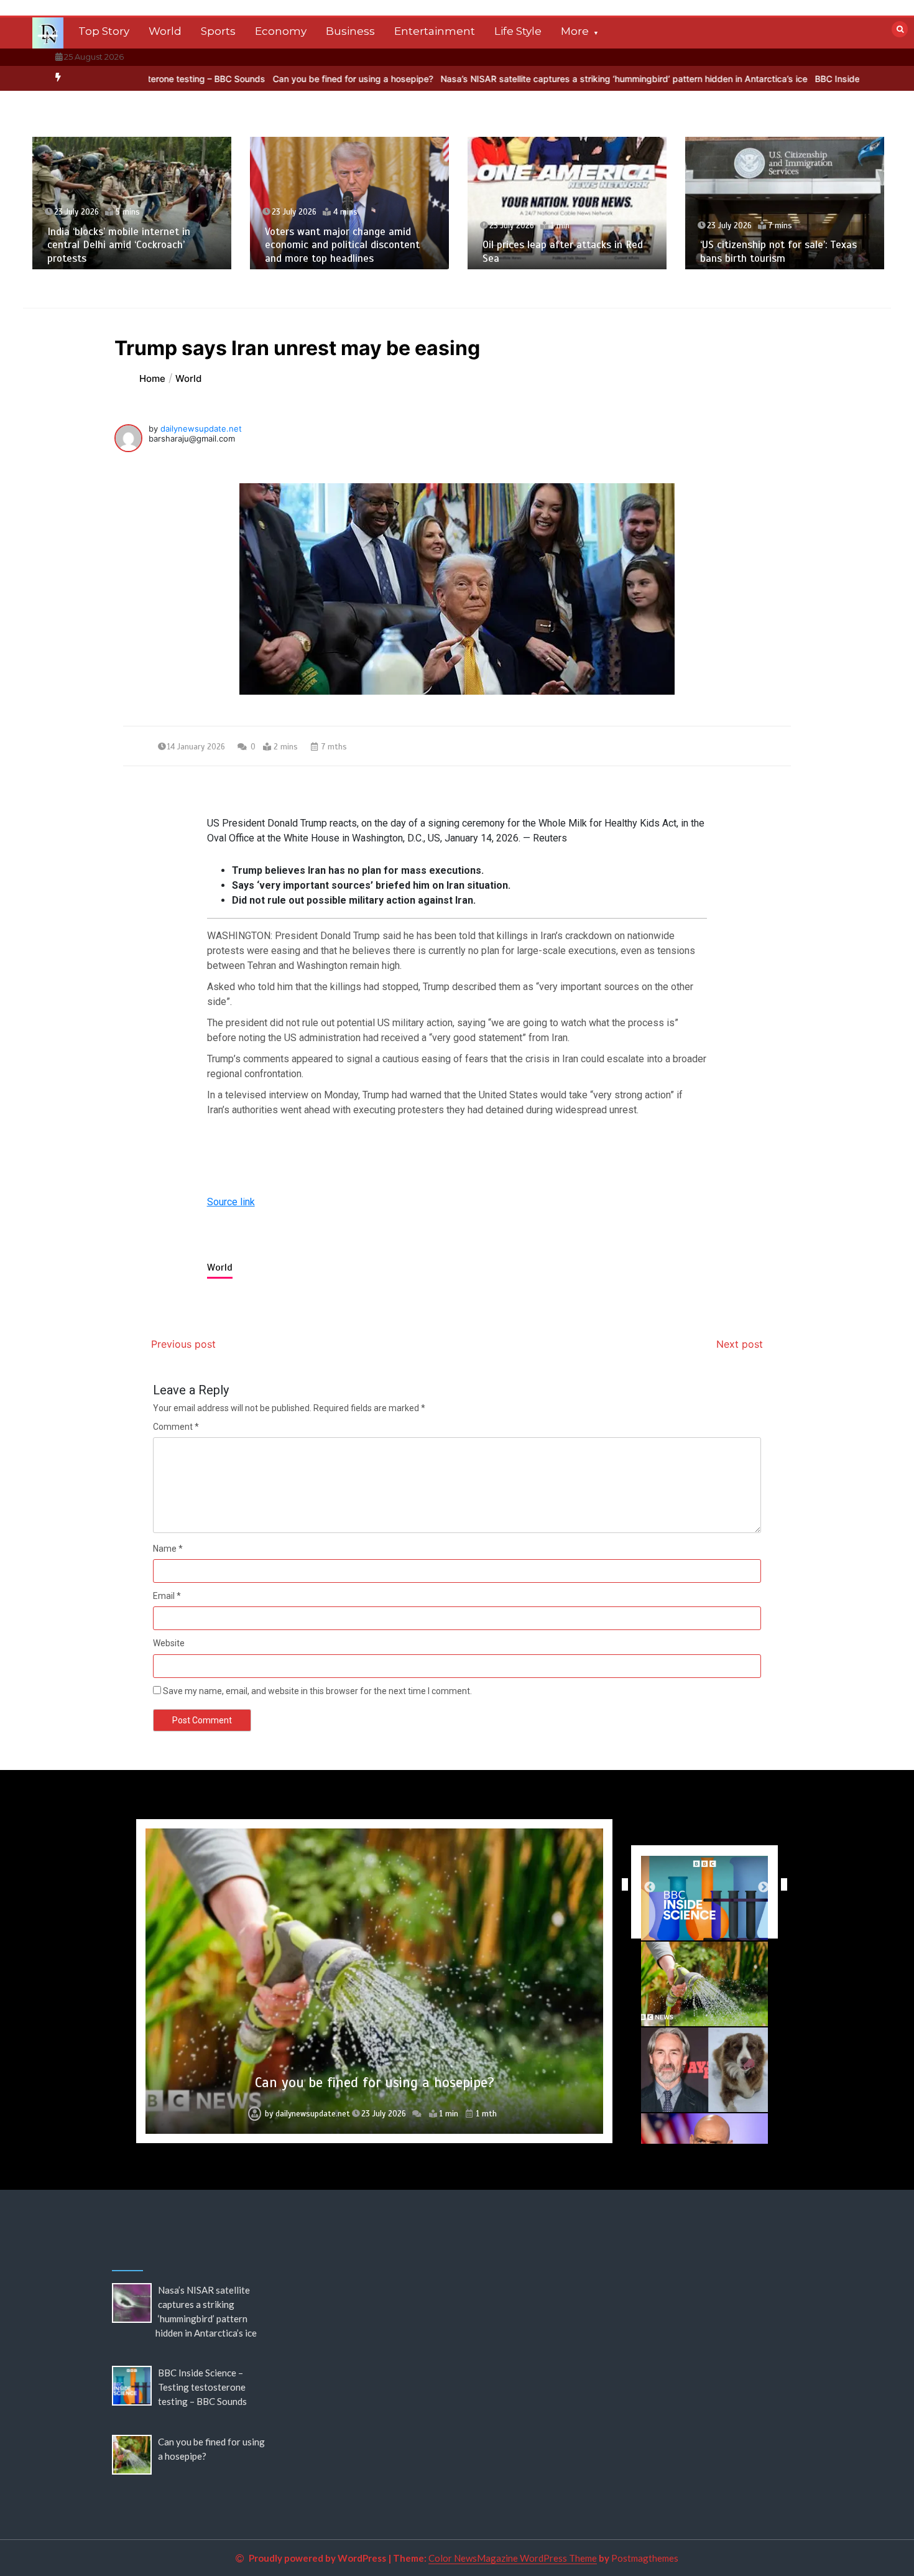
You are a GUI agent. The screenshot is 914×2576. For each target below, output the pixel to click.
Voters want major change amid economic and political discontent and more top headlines (342, 245)
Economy (281, 31)
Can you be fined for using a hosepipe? (265, 79)
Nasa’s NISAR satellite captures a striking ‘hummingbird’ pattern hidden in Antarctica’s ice (537, 79)
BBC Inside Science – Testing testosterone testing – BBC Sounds (202, 2387)
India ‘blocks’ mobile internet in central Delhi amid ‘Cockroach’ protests (119, 245)
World (165, 31)
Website (169, 1643)
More (575, 31)
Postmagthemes (645, 2558)
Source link (231, 1202)
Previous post (183, 1344)
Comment (176, 1427)
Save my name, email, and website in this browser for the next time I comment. (317, 1691)
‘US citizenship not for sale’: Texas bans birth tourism (778, 251)
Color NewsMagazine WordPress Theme (513, 2558)
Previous (622, 1884)
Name (168, 1549)
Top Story (104, 31)
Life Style (518, 31)
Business (350, 31)
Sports (218, 31)
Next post (740, 1344)
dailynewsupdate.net (201, 429)
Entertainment (435, 31)
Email (167, 1596)
